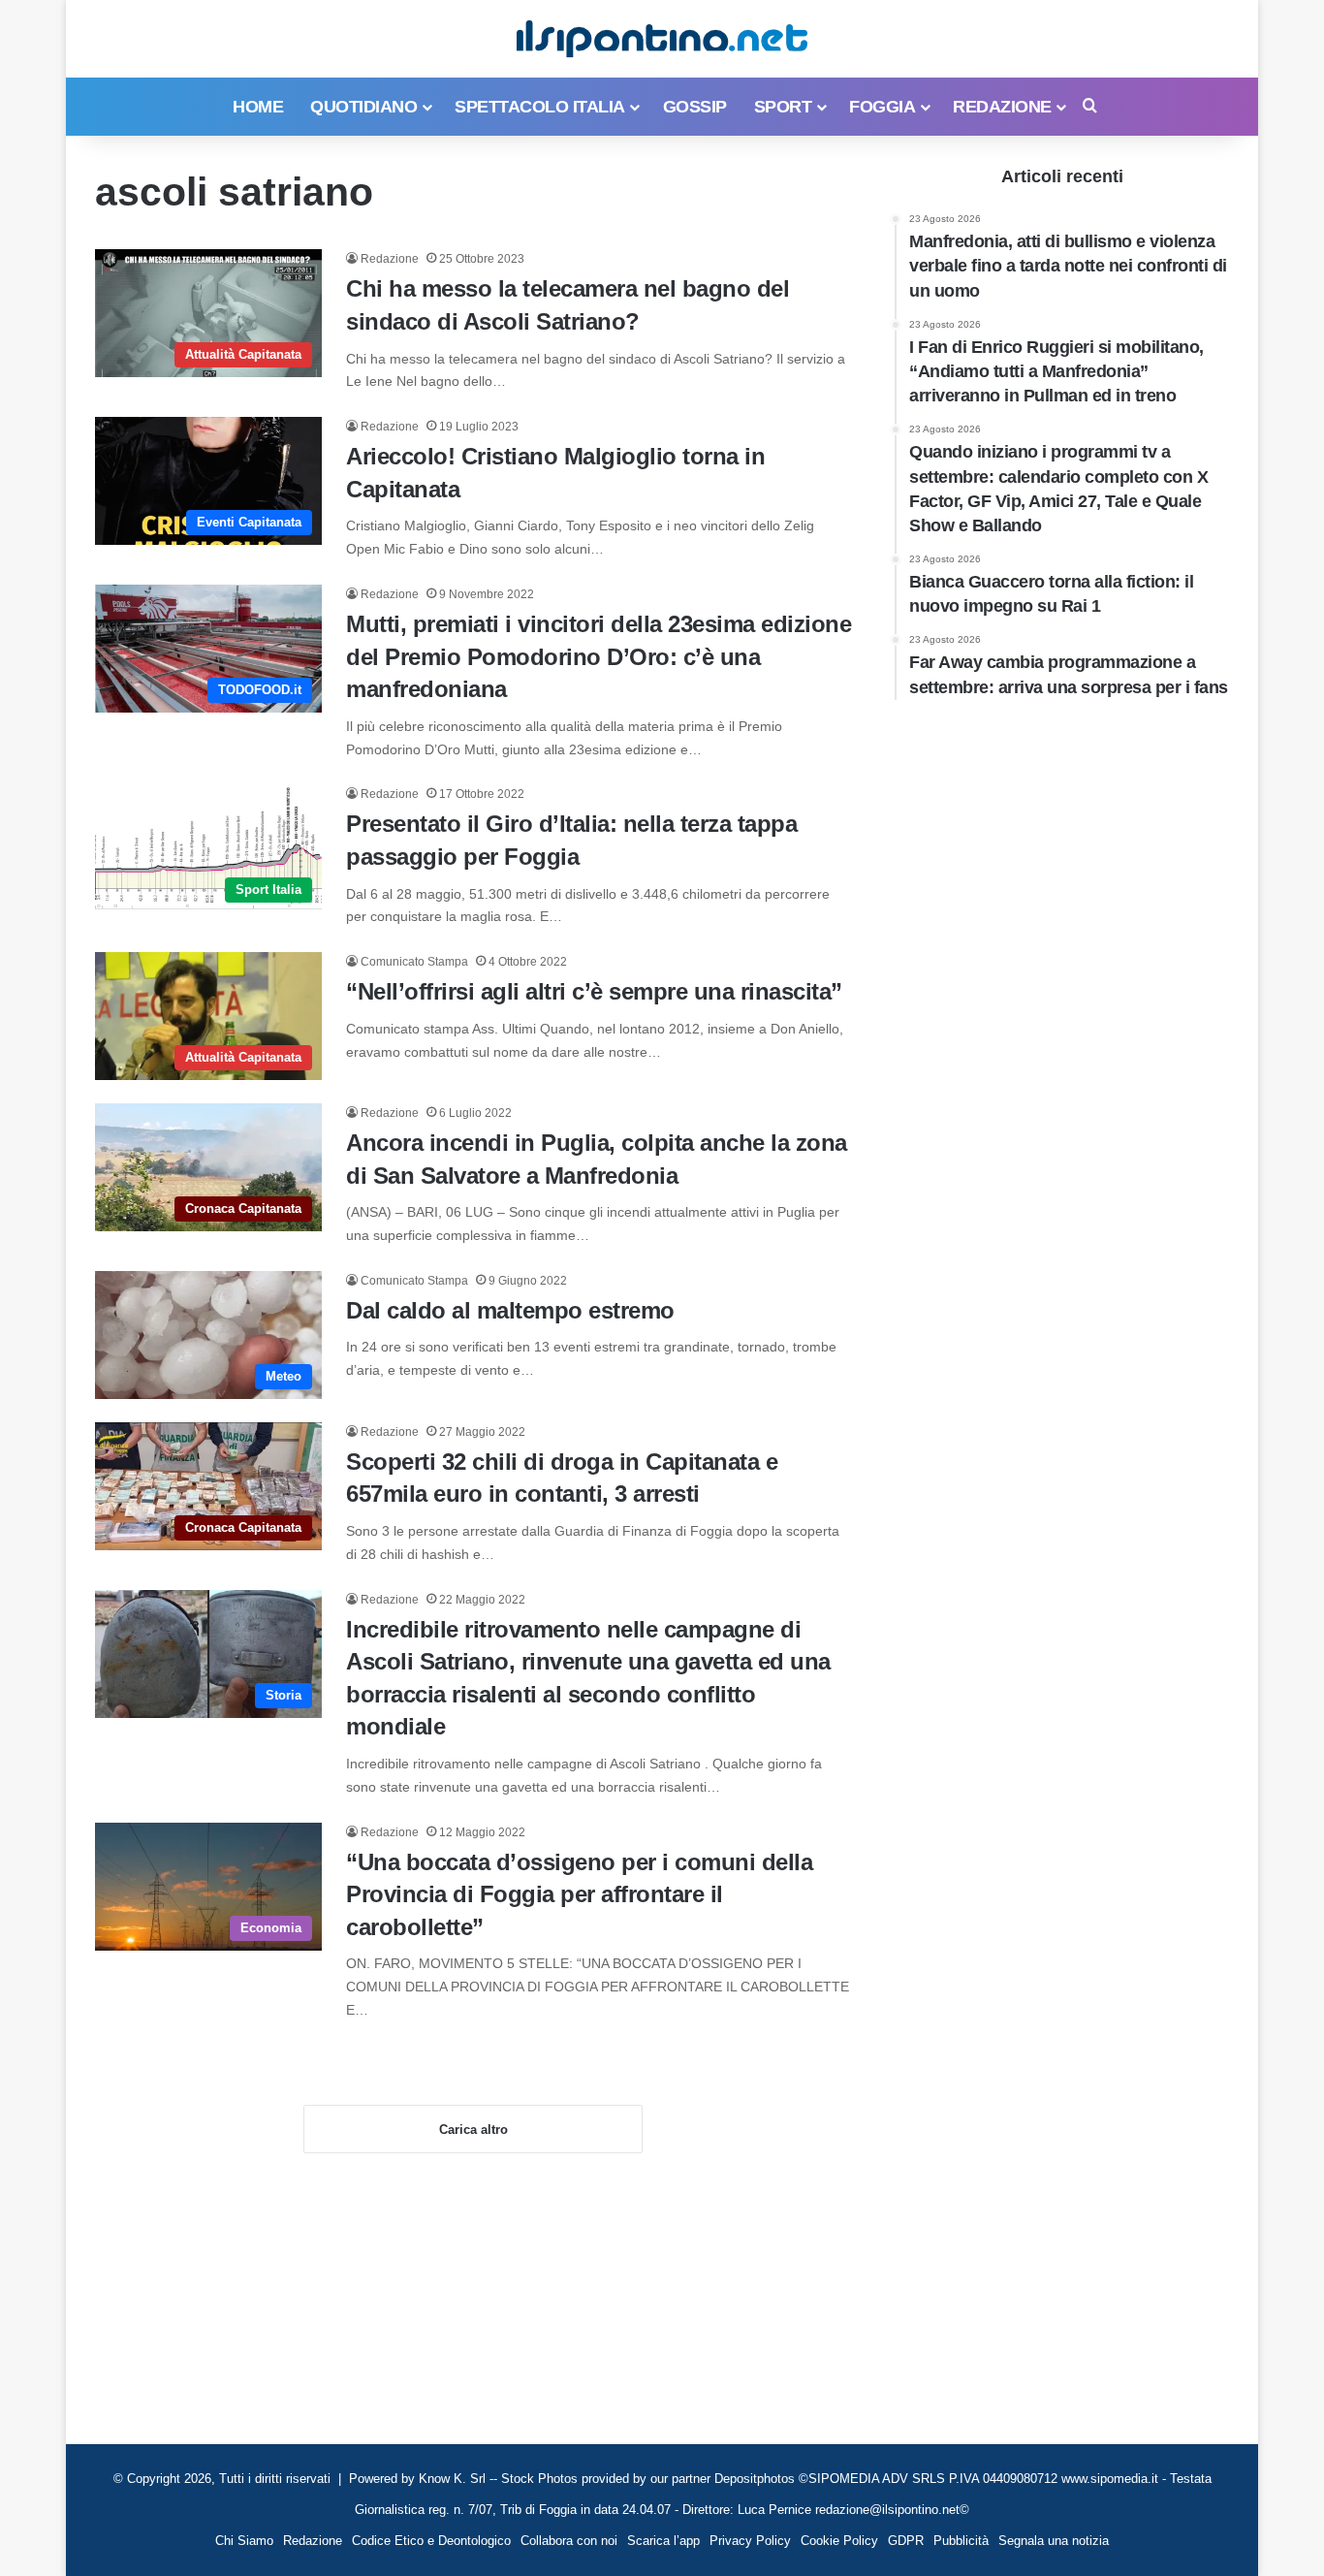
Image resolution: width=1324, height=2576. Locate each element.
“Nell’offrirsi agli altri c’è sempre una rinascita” (594, 991)
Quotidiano (363, 107)
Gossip (695, 107)
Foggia (882, 107)
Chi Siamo (244, 2541)
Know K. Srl (452, 2479)
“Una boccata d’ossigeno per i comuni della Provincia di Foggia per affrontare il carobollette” (579, 1894)
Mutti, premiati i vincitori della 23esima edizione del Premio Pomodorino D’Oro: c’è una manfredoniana (599, 656)
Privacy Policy (750, 2541)
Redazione (1002, 107)
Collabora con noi (569, 2541)
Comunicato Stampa (414, 962)
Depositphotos (757, 2479)
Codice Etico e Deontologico (431, 2541)
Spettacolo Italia (540, 107)
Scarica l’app (663, 2541)
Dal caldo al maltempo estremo (510, 1310)
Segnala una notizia (1054, 2541)
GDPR (906, 2541)
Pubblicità (961, 2541)
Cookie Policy (839, 2541)
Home (258, 107)
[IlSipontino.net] (662, 39)
